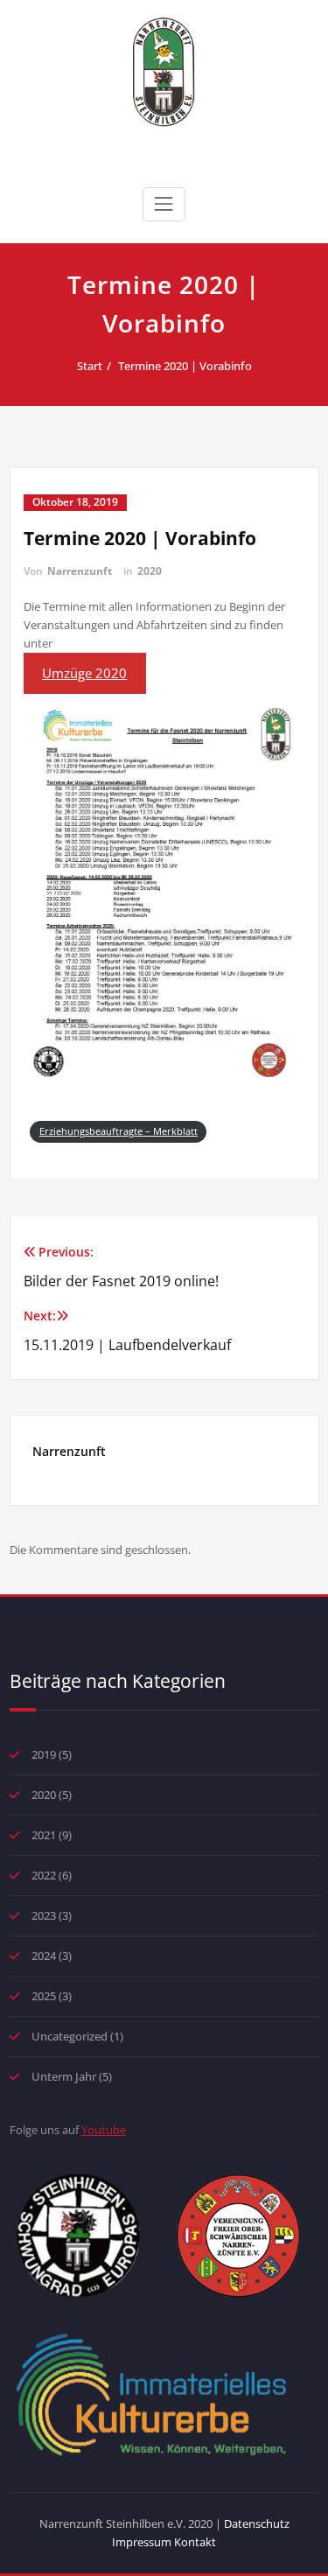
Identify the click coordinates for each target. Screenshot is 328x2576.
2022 (44, 1875)
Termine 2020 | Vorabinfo (185, 366)
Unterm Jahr (64, 2076)
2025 (44, 1996)
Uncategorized (70, 2036)
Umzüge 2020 (84, 673)
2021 (44, 1835)
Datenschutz (257, 2523)
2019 (44, 1754)
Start (90, 366)
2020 (150, 571)
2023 (44, 1915)
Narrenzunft (80, 571)
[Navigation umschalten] (164, 204)
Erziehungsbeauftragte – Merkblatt (119, 1131)
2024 (44, 1956)
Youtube (104, 2130)
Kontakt (195, 2542)
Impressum (143, 2542)
